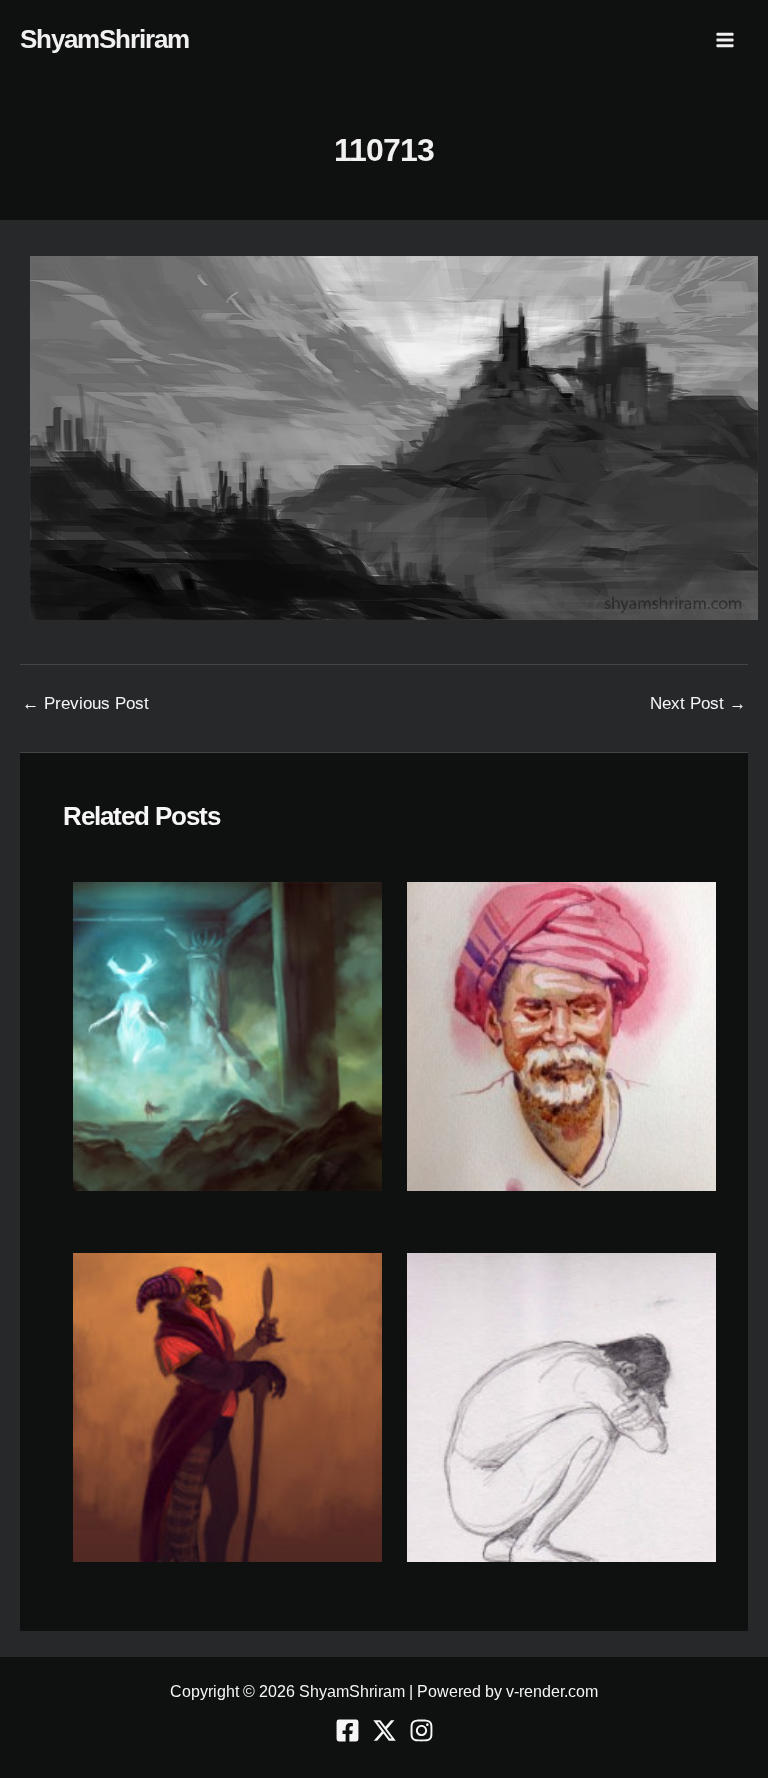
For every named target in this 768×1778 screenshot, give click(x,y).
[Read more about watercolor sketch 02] (561, 1035)
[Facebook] (347, 1730)
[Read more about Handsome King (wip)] (227, 1406)
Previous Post (85, 703)
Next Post (698, 703)
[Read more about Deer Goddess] (227, 1035)
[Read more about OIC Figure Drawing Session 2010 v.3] (561, 1406)
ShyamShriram (104, 39)
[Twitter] (384, 1730)
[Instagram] (421, 1730)
